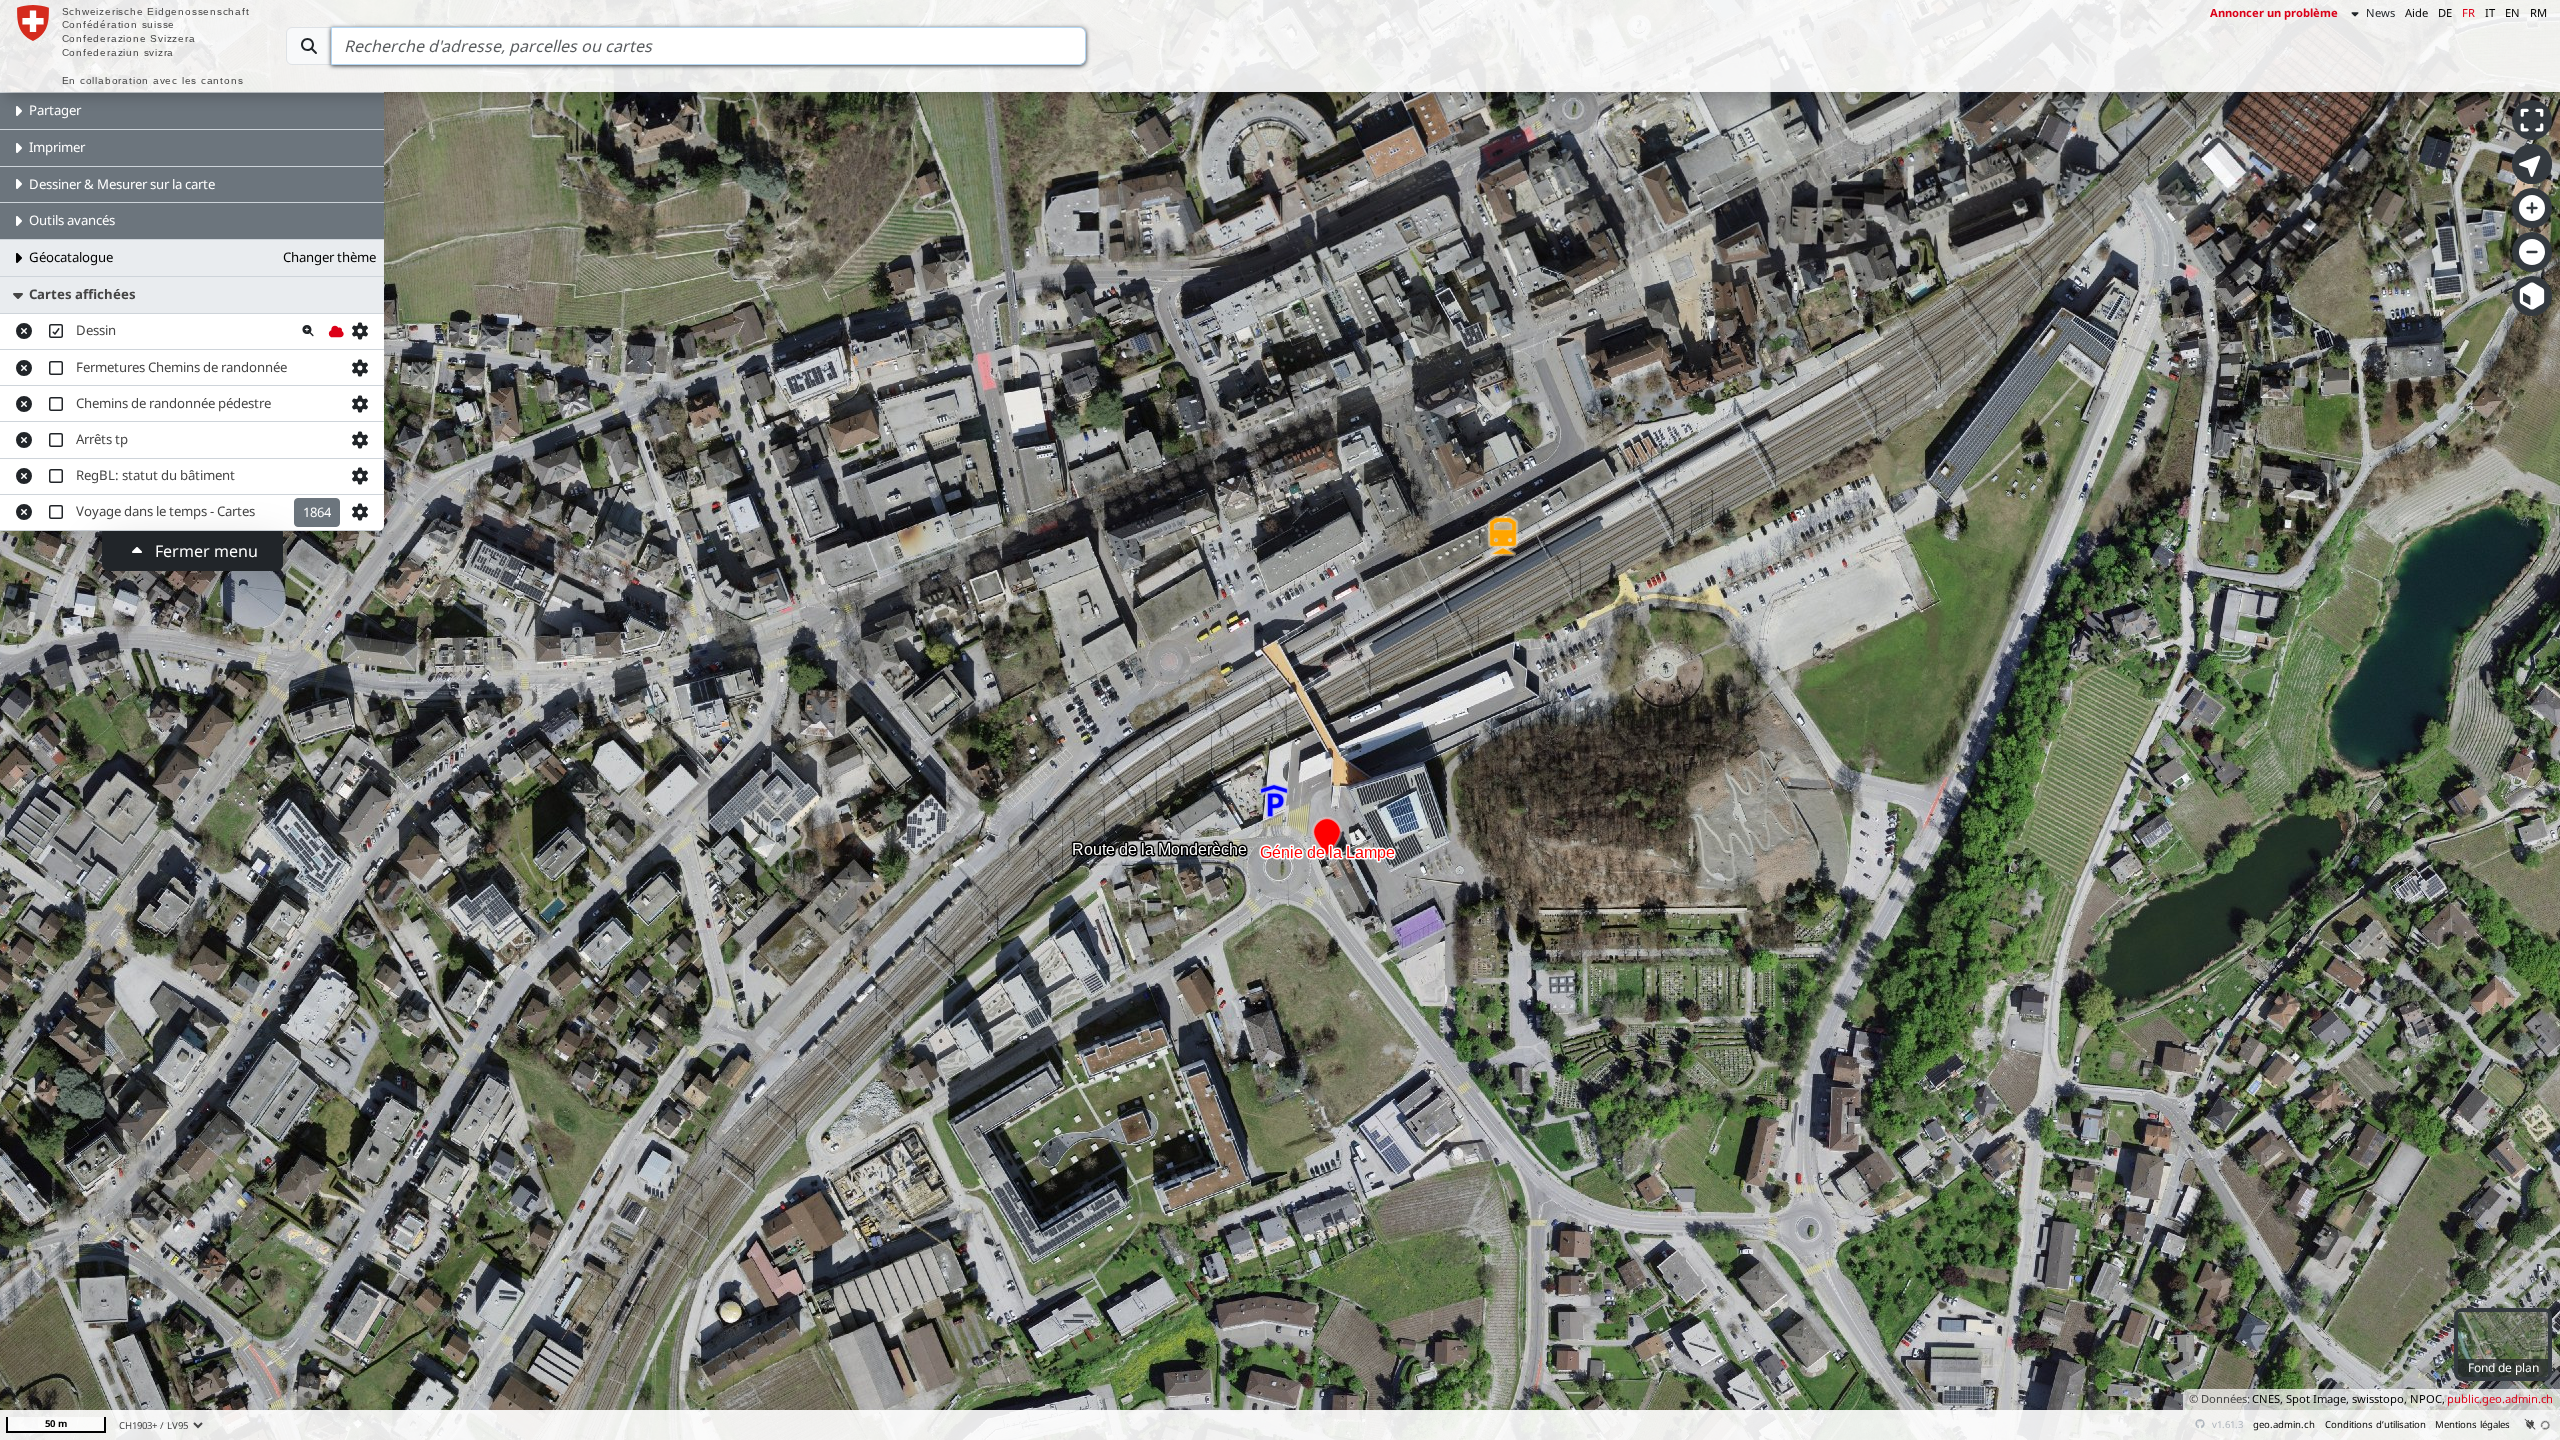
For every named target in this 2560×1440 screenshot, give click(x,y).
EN (2512, 12)
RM (2538, 12)
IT (2490, 12)
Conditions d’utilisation (2375, 1424)
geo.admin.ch (2284, 1424)
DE (2445, 12)
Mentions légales (2472, 1424)
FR (2468, 12)
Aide (2416, 12)
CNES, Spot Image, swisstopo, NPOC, (2348, 1398)
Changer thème (329, 257)
